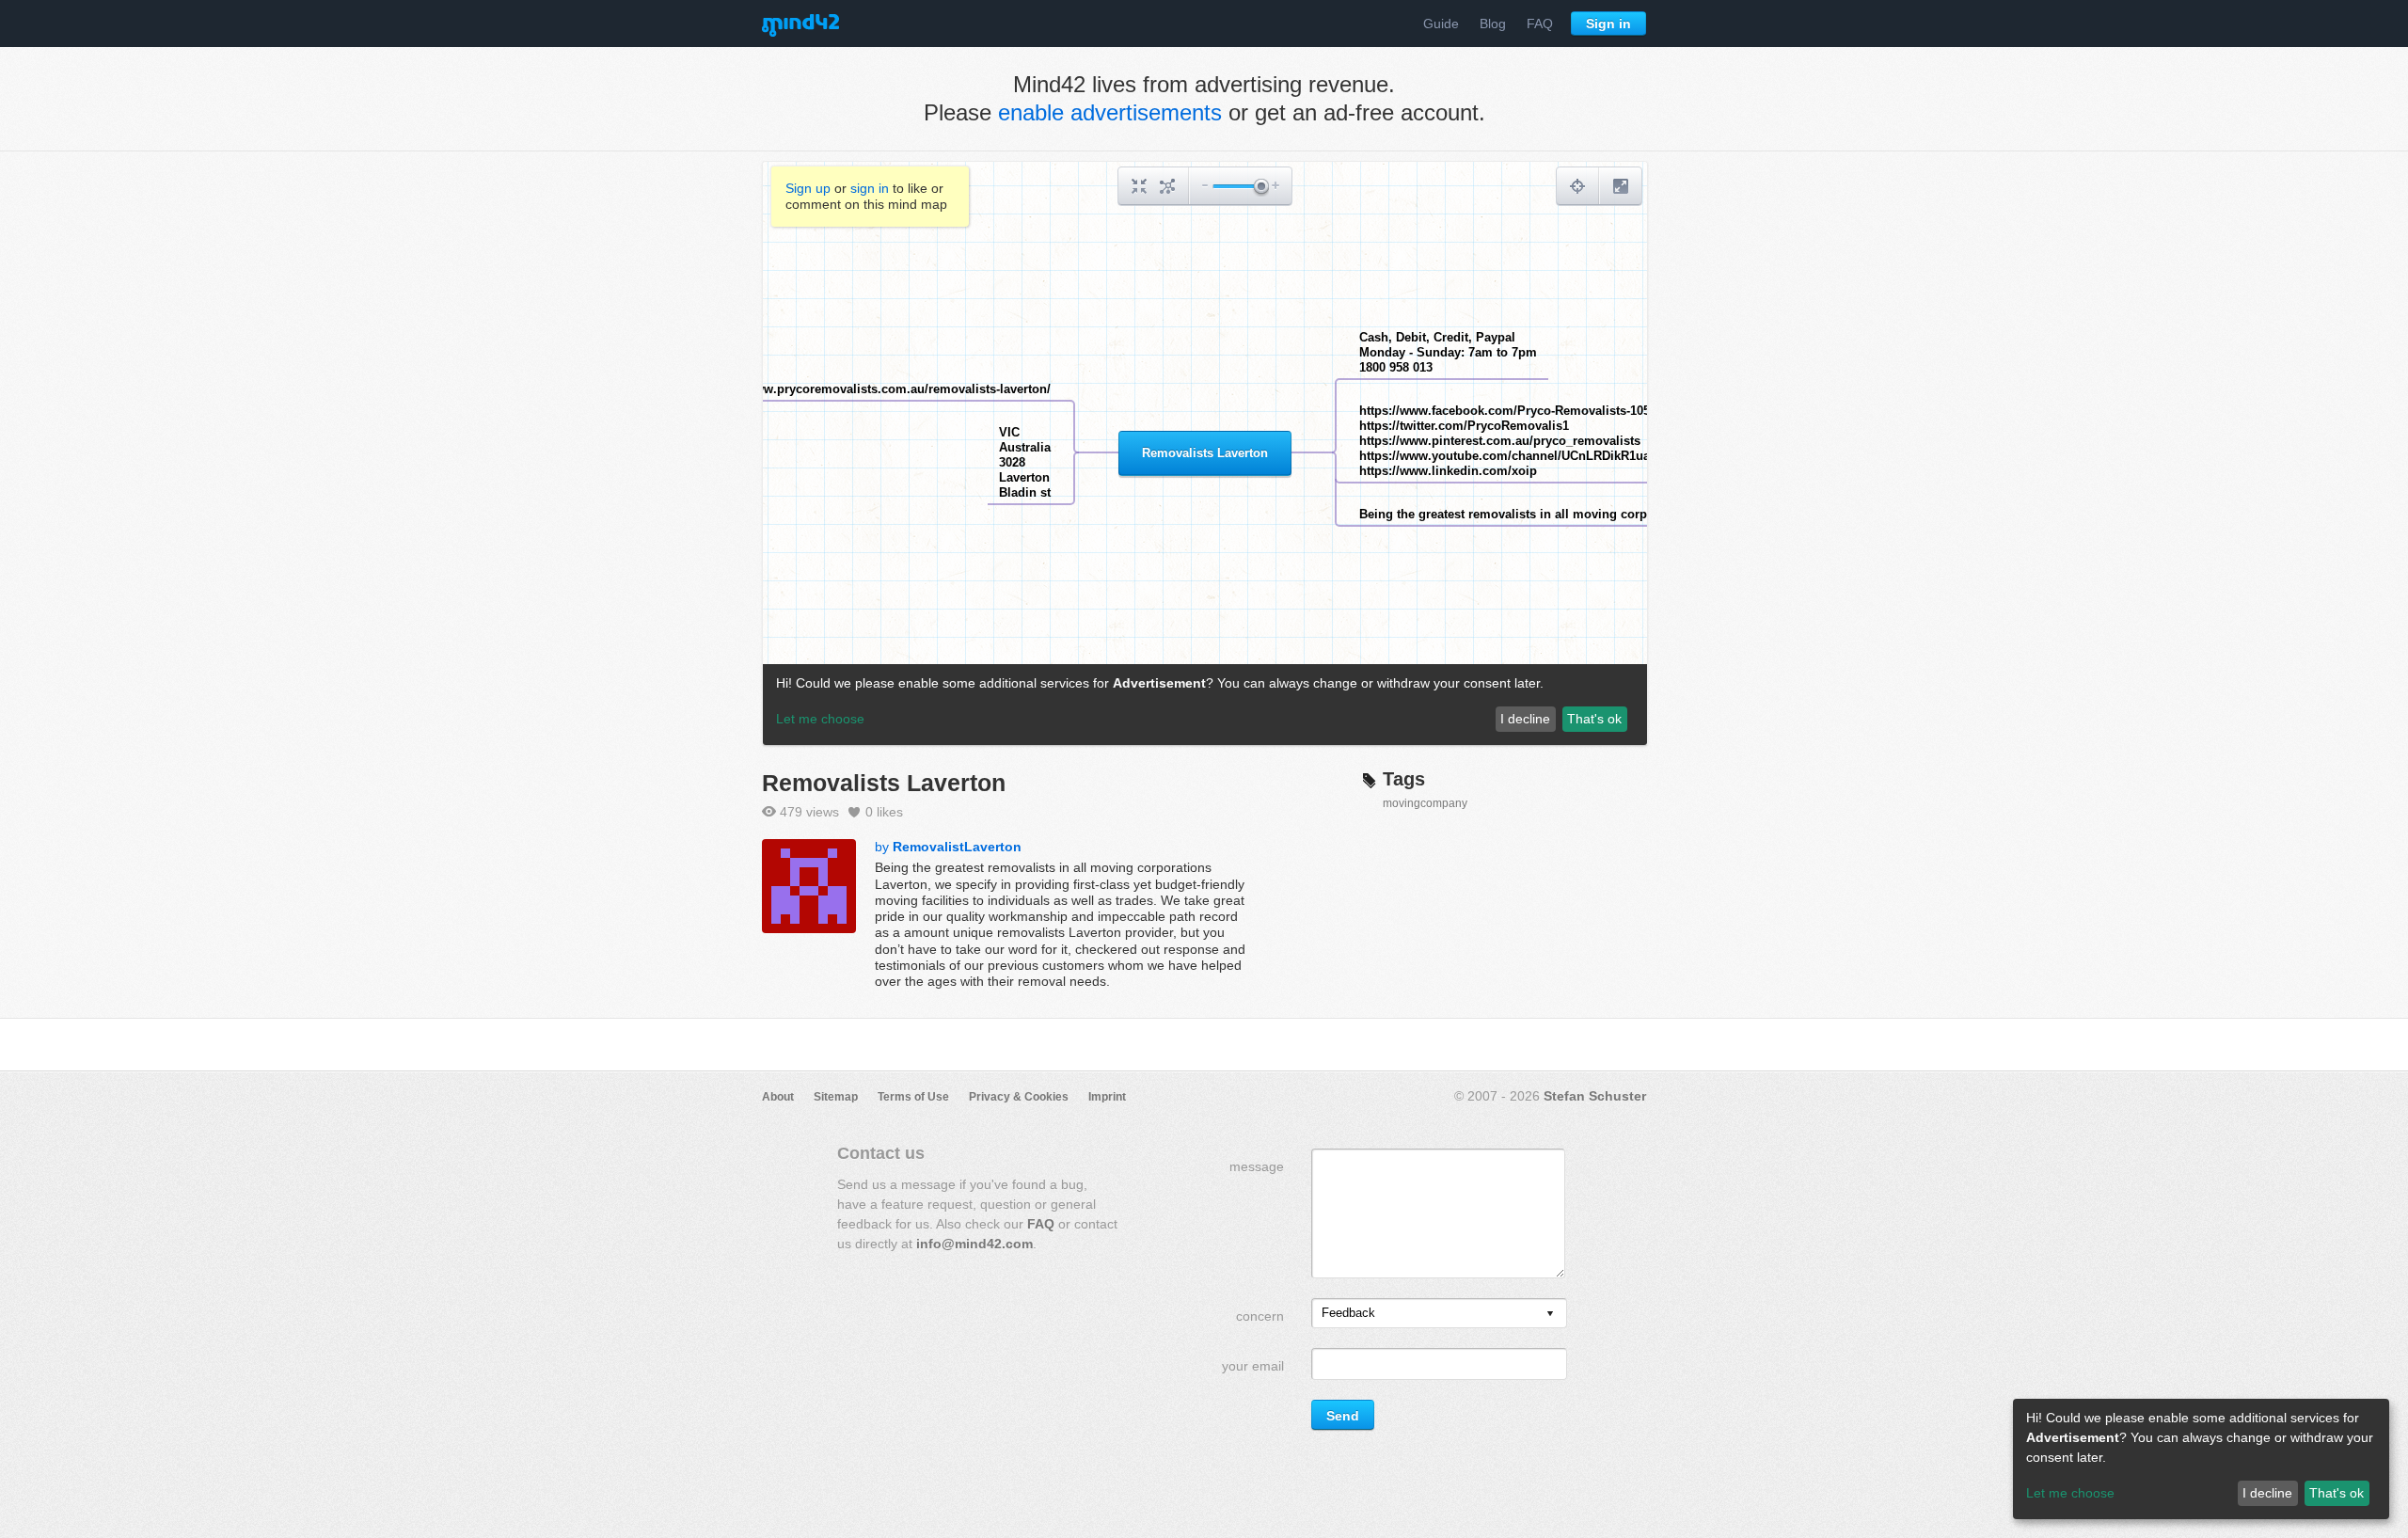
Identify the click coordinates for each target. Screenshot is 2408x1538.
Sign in (1608, 24)
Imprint (1107, 1097)
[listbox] (1439, 1313)
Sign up (808, 188)
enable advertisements (1110, 112)
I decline (2267, 1493)
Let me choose (2070, 1493)
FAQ (1540, 24)
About (778, 1097)
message (1257, 1166)
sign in (870, 188)
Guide (1441, 24)
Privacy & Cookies (1019, 1097)
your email (1253, 1366)
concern (1260, 1316)
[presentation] (1550, 1315)
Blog (1493, 24)
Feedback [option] (1348, 1313)
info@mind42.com (974, 1244)
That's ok (2337, 1493)
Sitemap (836, 1097)
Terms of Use (913, 1097)
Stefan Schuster (1595, 1096)
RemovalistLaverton (957, 847)
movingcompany (1425, 803)
